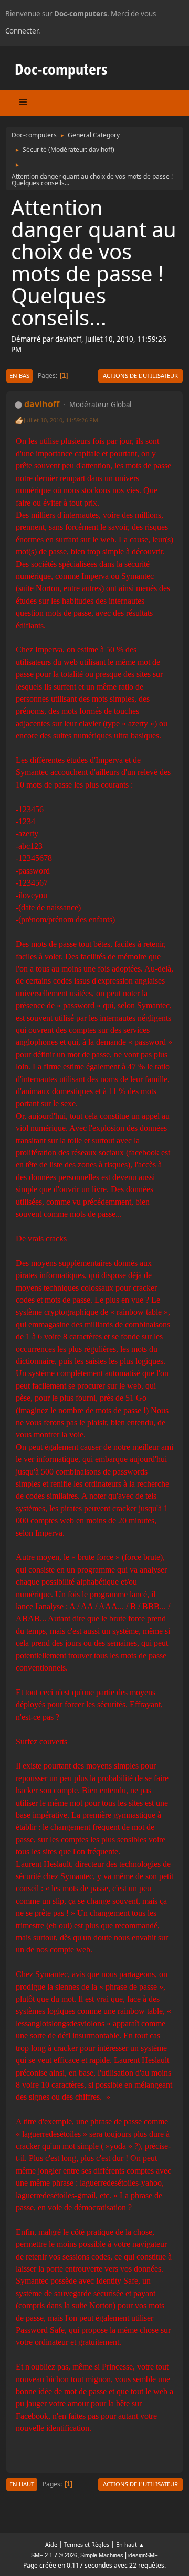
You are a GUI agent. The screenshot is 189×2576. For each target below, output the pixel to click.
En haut (22, 2484)
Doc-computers (61, 69)
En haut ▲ (130, 2544)
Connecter (22, 31)
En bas (19, 375)
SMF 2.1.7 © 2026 (54, 2555)
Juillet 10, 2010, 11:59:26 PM (61, 420)
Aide (51, 2544)
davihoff (101, 150)
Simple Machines (102, 2555)
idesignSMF (143, 2555)
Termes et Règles (87, 2544)
